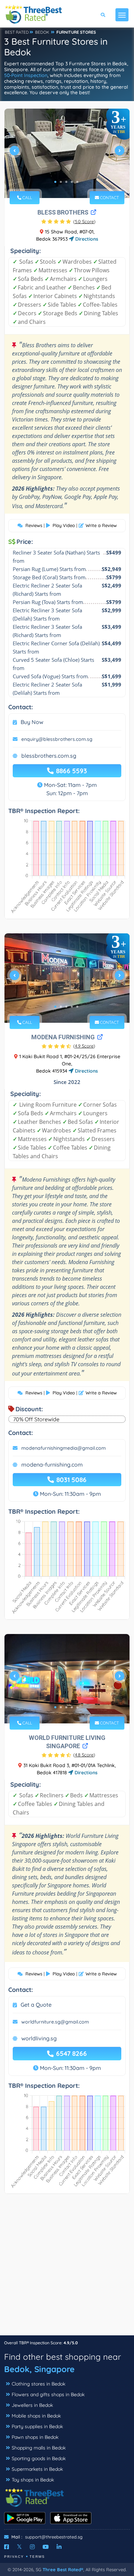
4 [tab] (72, 182)
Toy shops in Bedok (33, 2480)
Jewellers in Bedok (32, 2405)
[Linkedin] (59, 2547)
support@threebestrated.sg (54, 2537)
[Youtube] (46, 2547)
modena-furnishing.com (52, 1465)
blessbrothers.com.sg (49, 756)
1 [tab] (55, 182)
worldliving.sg (39, 2038)
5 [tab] (77, 182)
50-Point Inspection (26, 75)
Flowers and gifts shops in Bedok (48, 2394)
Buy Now (32, 722)
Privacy (14, 2557)
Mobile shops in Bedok (36, 2416)
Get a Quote (36, 2005)
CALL (27, 198)
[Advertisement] (67, 2268)
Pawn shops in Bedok (35, 2437)
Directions (86, 239)
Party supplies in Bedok (37, 2426)
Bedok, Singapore (39, 2369)
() (84, 221)
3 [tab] (66, 182)
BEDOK (42, 32)
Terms (37, 2557)
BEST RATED (17, 32)
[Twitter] (19, 2547)
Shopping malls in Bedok (39, 2448)
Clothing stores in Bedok (38, 2384)
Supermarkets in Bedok (37, 2469)
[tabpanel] (67, 153)
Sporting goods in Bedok (39, 2458)
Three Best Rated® (63, 2569)
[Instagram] (32, 2547)
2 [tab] (61, 182)
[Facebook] (7, 2547)
